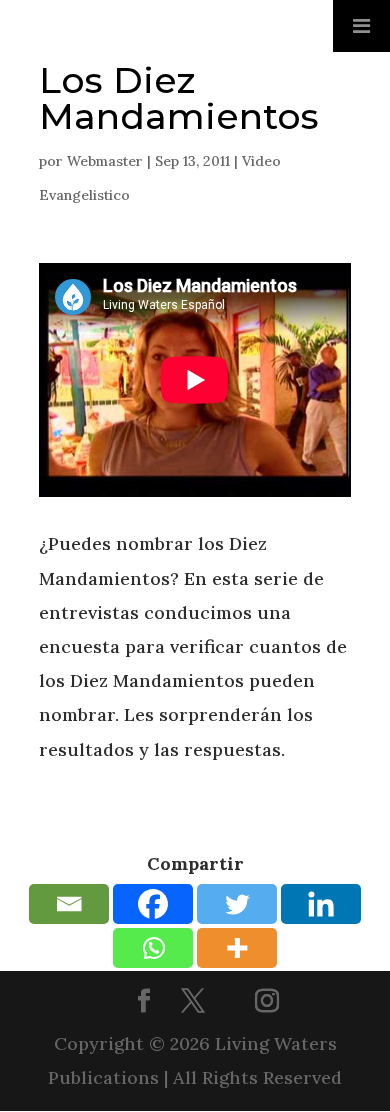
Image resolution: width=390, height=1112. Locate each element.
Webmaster (105, 161)
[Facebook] (153, 904)
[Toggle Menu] (361, 26)
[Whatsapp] (153, 948)
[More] (237, 948)
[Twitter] (237, 904)
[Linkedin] (321, 904)
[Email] (69, 904)
